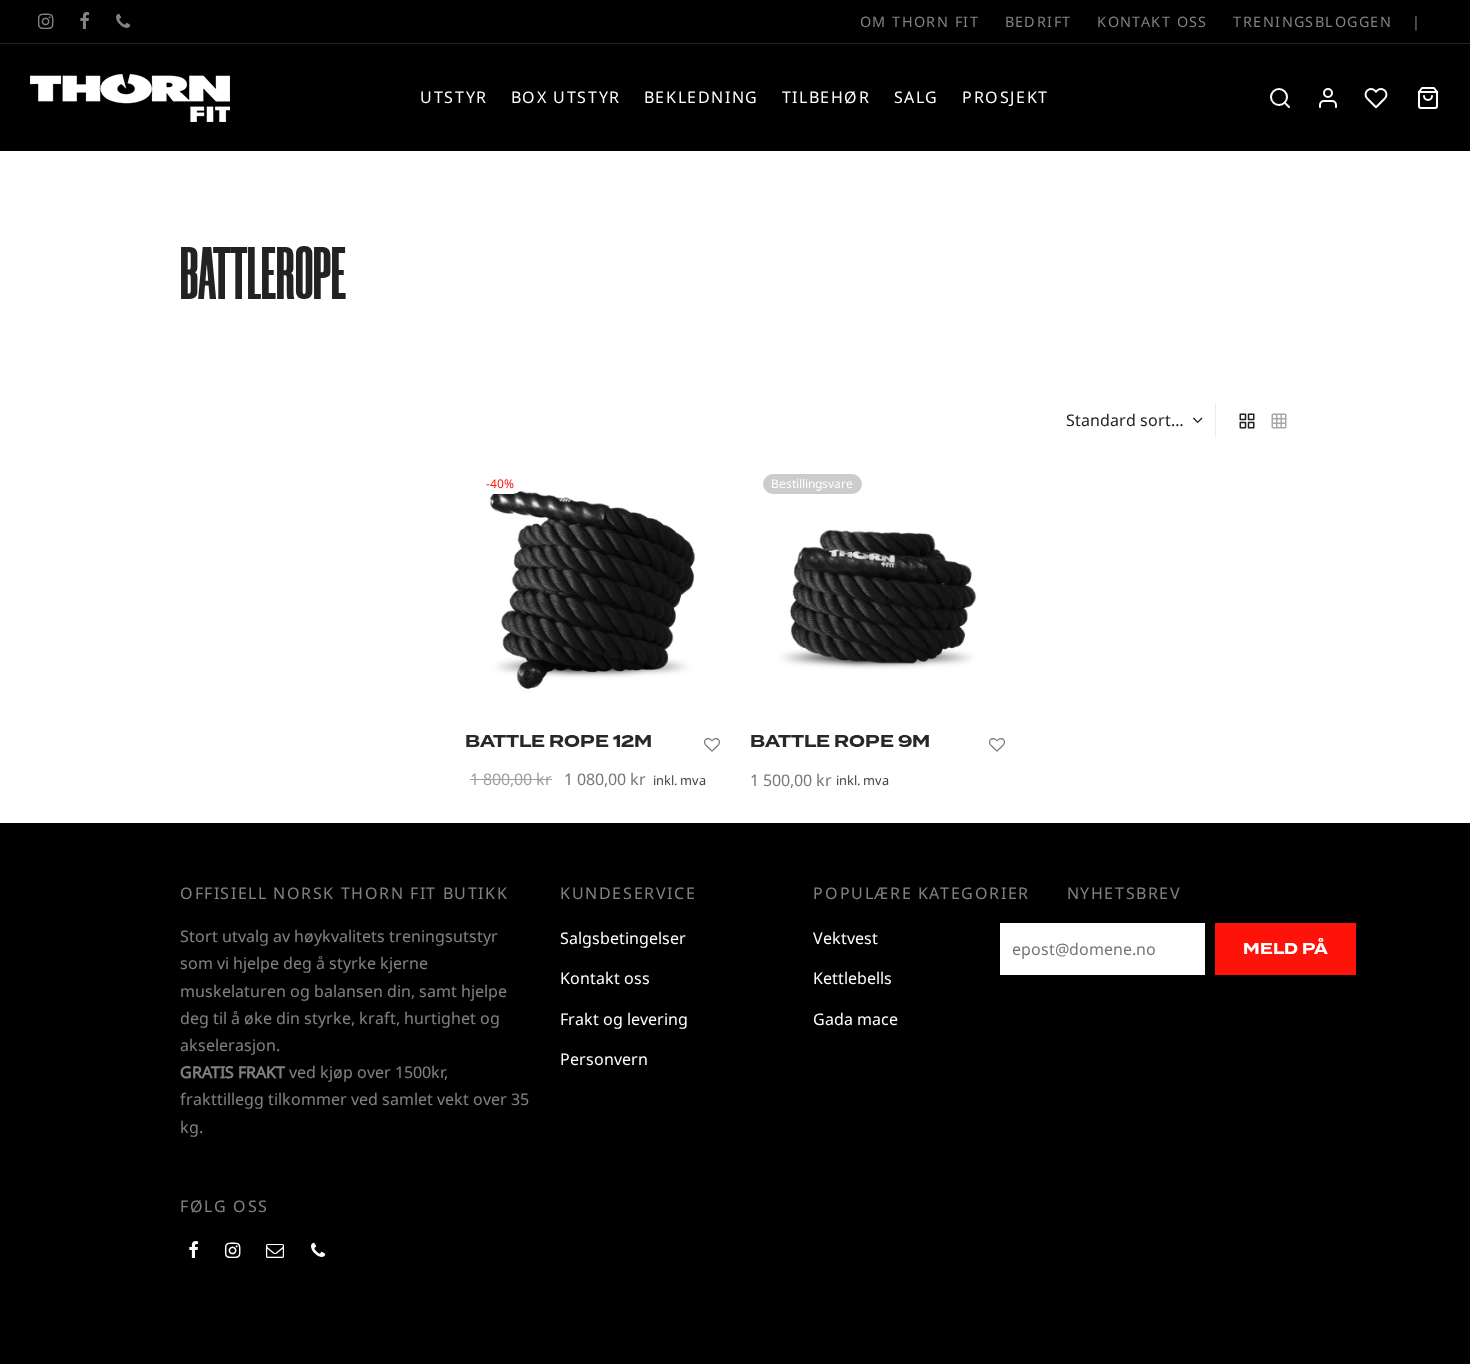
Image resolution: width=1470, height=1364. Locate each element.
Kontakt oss (1152, 21)
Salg (916, 97)
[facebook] (84, 22)
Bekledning (701, 97)
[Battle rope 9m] (877, 588)
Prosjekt (1005, 97)
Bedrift (1038, 21)
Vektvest (845, 938)
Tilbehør (826, 97)
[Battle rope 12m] (592, 588)
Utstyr (454, 97)
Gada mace (855, 1019)
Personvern (604, 1059)
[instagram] (45, 22)
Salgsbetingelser (623, 938)
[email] (275, 1251)
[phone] (123, 22)
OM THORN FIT (919, 21)
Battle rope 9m (840, 741)
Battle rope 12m (558, 741)
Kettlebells (852, 978)
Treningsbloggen (1312, 21)
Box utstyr (566, 97)
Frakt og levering (624, 1019)
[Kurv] (1428, 98)
